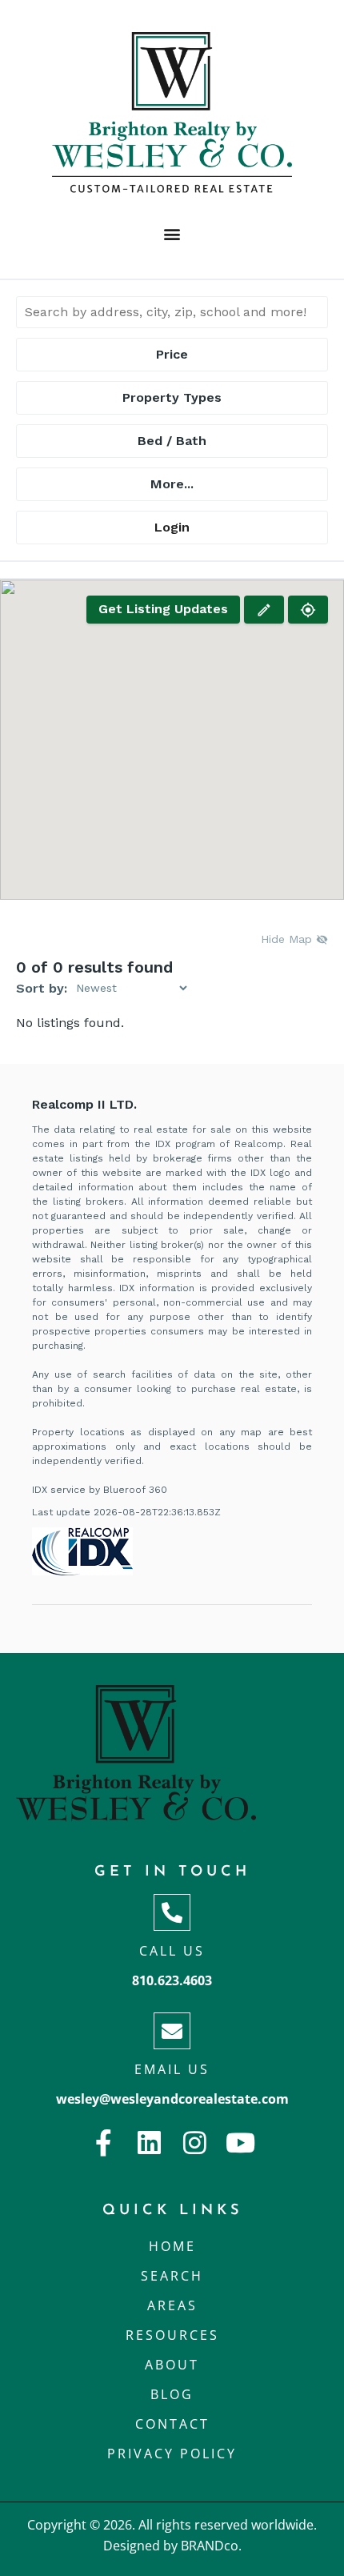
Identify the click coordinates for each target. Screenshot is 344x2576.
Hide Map (288, 939)
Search (172, 2276)
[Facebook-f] (104, 2143)
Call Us (172, 1951)
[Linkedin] (149, 2143)
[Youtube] (240, 2143)
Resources (172, 2335)
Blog (172, 2394)
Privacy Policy (172, 2454)
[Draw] (264, 610)
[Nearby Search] (308, 610)
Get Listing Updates (163, 609)
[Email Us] (172, 2031)
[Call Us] (172, 1912)
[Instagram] (195, 2143)
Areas (172, 2305)
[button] (172, 233)
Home (172, 2246)
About (172, 2365)
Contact (172, 2424)
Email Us (172, 2069)
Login (172, 527)
